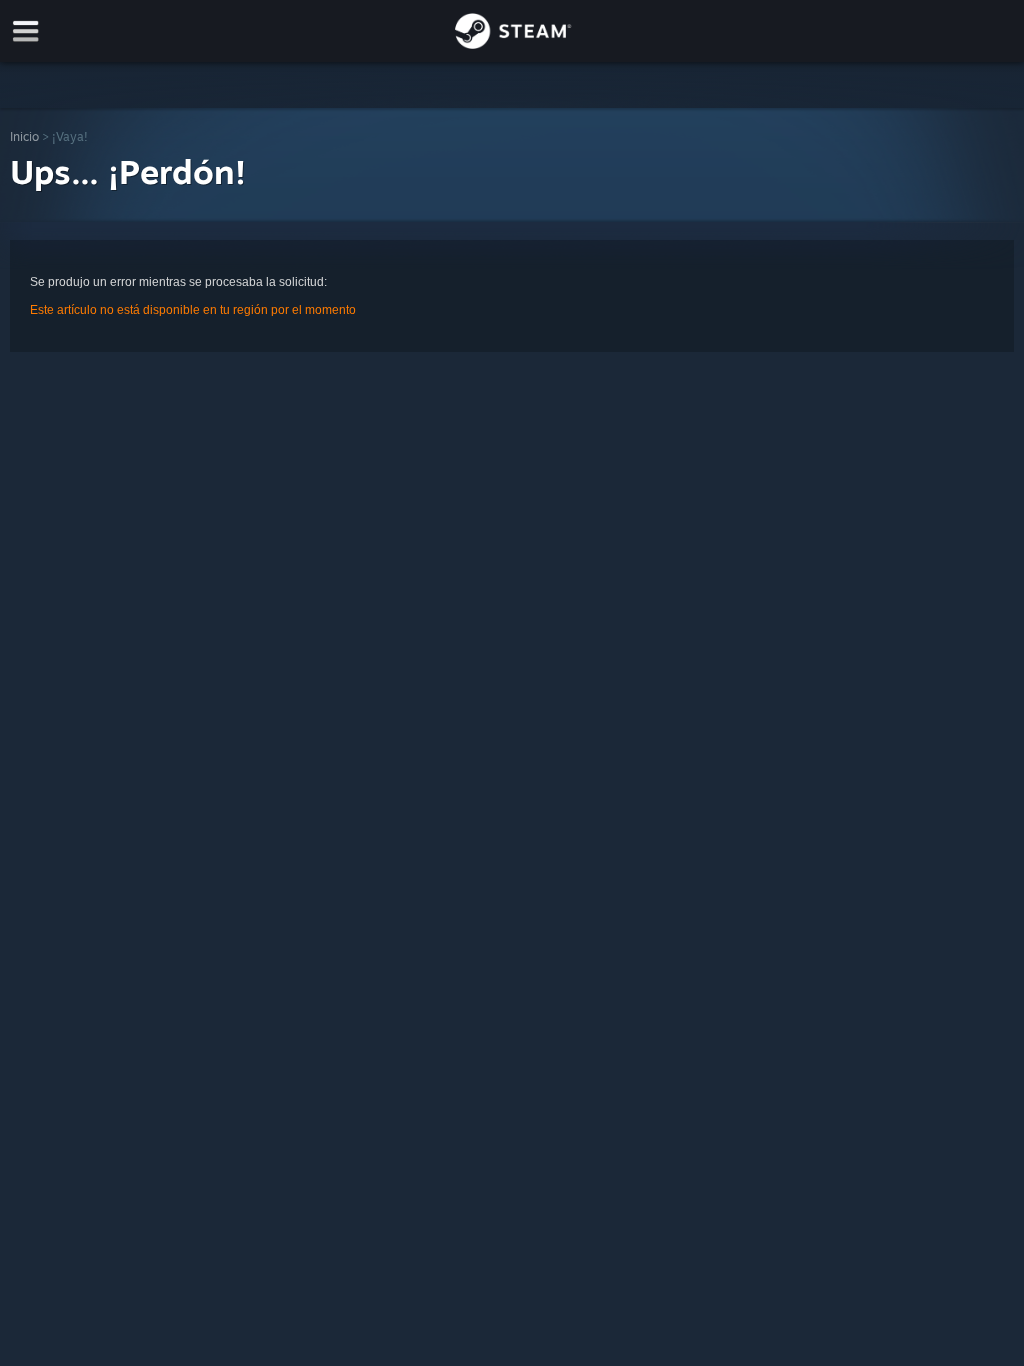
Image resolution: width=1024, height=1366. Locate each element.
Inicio (24, 136)
